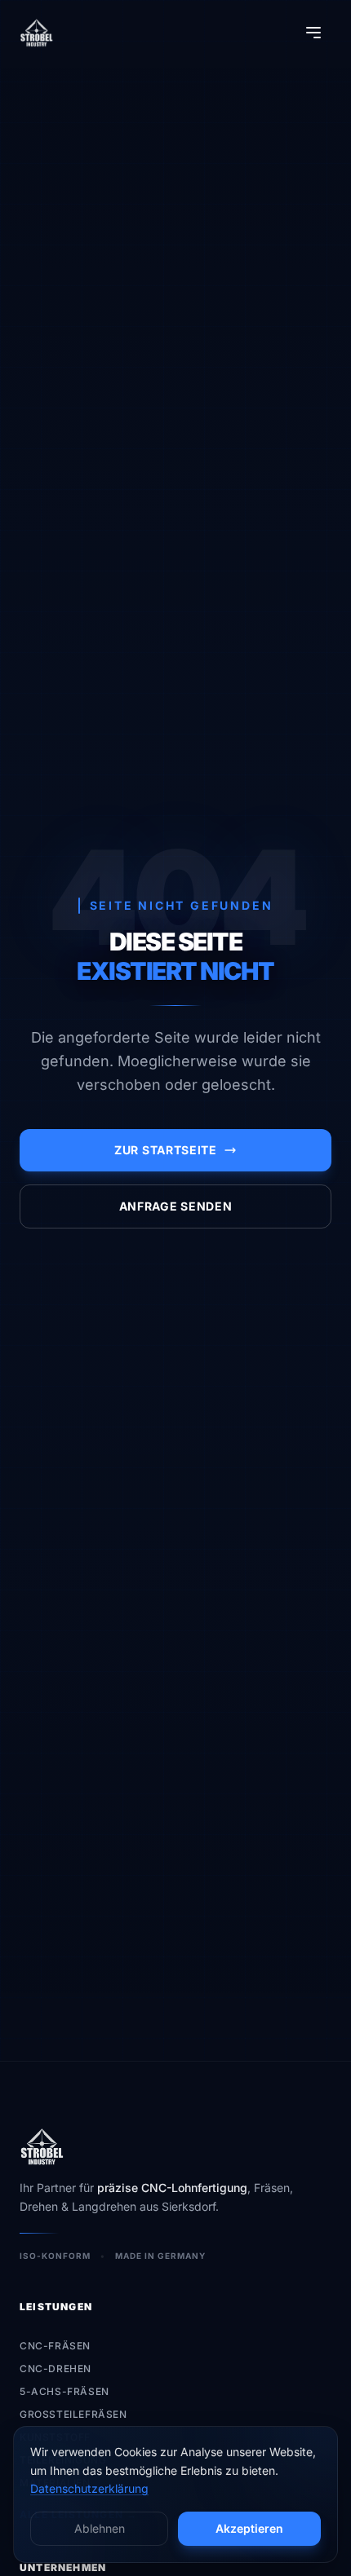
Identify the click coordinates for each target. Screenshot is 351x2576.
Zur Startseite (166, 1150)
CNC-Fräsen (55, 2346)
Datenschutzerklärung (89, 2488)
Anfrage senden (176, 1206)
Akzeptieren (249, 2528)
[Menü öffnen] (313, 33)
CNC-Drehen (56, 2369)
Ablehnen (100, 2528)
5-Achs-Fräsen (64, 2391)
